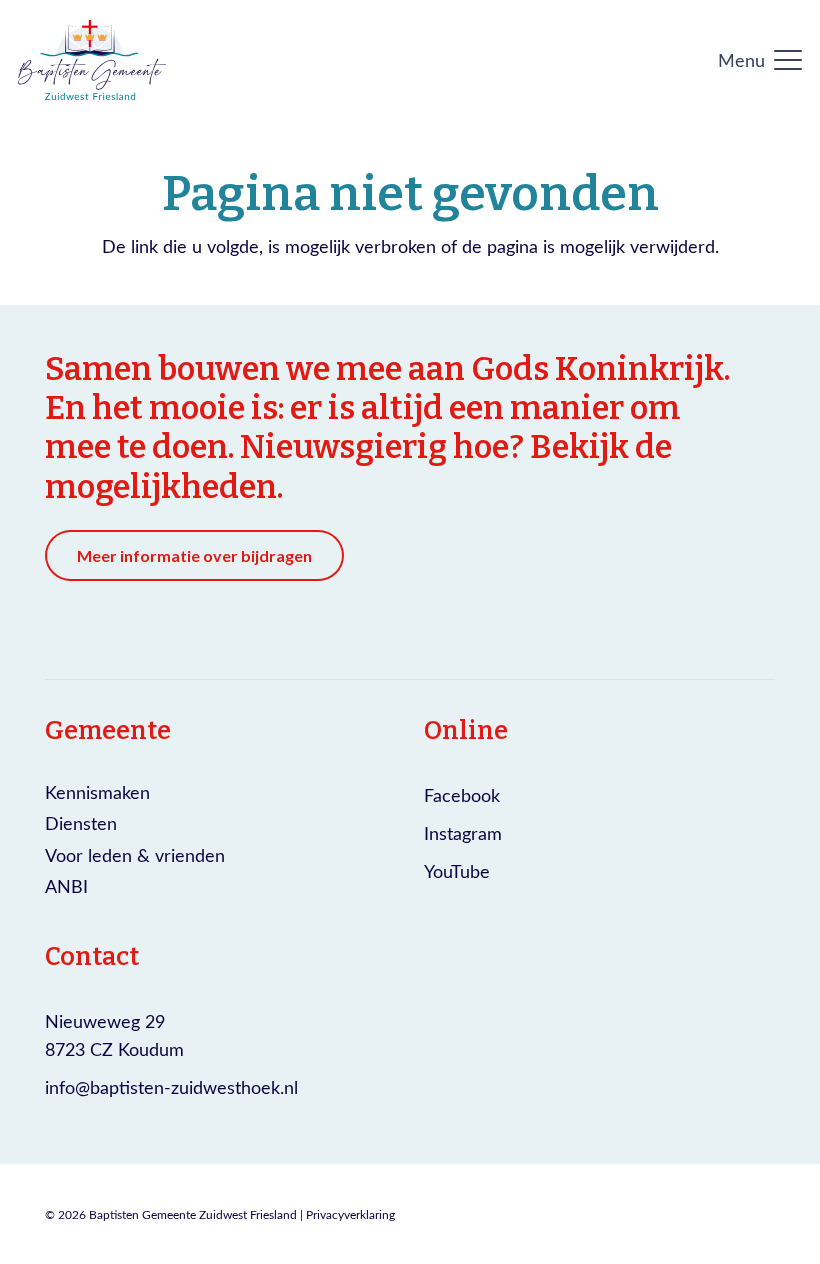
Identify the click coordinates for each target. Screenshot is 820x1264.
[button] (760, 60)
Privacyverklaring (350, 1214)
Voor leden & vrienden (135, 855)
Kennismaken (97, 792)
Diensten (81, 823)
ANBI (66, 886)
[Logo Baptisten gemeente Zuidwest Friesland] (92, 60)
